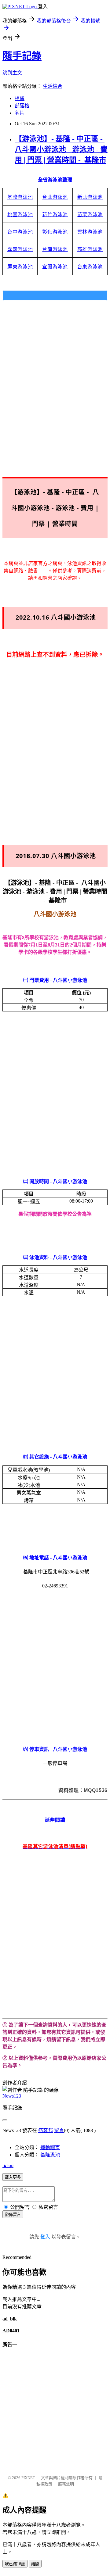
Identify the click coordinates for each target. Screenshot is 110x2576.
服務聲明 (66, 2484)
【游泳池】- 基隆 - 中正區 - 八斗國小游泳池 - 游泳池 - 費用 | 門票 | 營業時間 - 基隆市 (61, 149)
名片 (20, 113)
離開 (35, 2564)
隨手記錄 (22, 56)
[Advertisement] (55, 381)
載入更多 (13, 2177)
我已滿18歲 (15, 2564)
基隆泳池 (50, 2155)
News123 (12, 2096)
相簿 (20, 98)
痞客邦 (46, 2130)
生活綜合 (53, 86)
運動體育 (50, 2147)
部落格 (22, 106)
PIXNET (28, 2478)
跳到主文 (12, 73)
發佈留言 (13, 2215)
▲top (8, 2165)
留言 (59, 2130)
